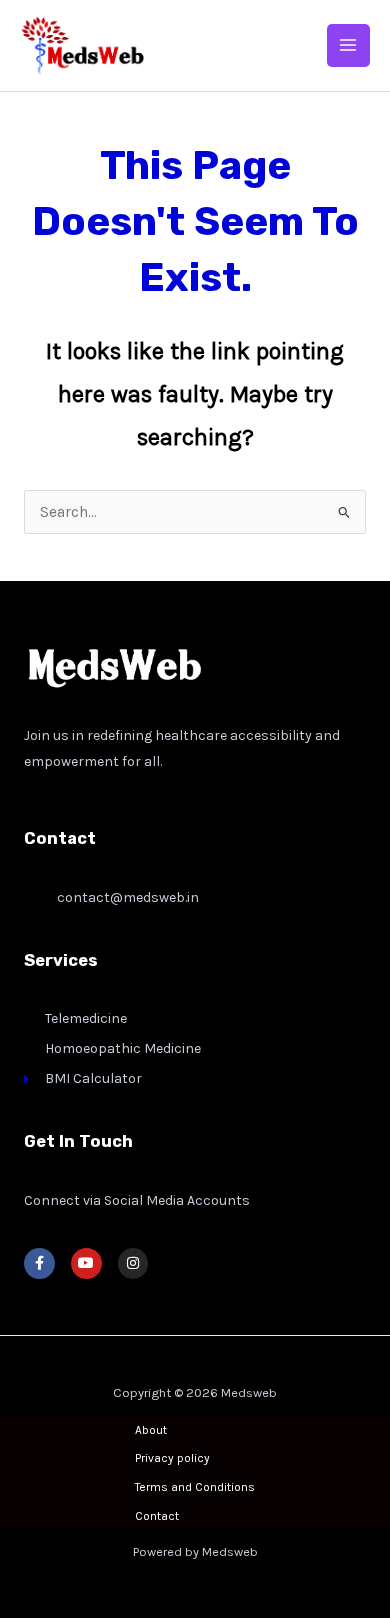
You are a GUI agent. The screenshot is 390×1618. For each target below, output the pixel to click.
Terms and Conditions (195, 1487)
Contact (157, 1516)
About (151, 1430)
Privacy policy (172, 1458)
